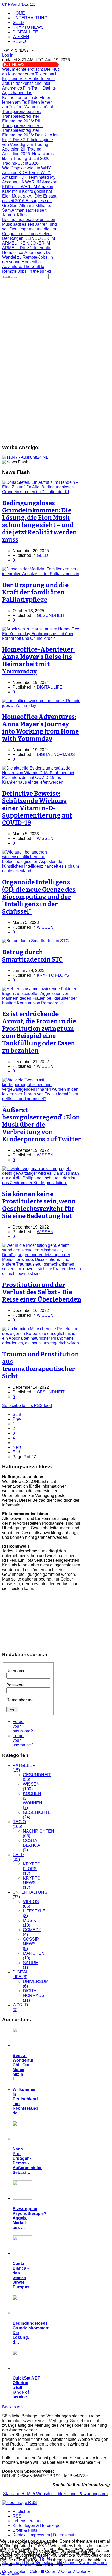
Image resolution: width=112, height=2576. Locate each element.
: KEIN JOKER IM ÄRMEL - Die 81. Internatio (29, 243)
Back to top (12, 2407)
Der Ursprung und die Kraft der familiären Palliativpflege (35, 592)
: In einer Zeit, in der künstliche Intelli (29, 81)
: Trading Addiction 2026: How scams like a (28, 151)
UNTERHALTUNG (30, 18)
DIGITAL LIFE (25, 32)
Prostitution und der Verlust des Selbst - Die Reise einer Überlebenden (42, 1292)
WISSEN (21, 37)
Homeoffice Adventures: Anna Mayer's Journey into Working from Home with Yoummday (40, 728)
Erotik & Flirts (25, 2530)
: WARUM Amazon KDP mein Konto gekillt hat (30, 187)
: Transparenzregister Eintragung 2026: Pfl (22, 116)
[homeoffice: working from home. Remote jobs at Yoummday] (42, 705)
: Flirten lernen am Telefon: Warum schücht (27, 102)
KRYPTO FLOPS (53, 975)
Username (16, 1671)
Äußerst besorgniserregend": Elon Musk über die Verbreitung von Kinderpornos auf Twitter (42, 1125)
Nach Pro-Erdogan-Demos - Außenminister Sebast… (27, 2161)
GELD (18, 23)
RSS (17, 2516)
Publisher (21, 2511)
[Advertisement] (56, 338)
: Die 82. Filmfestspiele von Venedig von (30, 140)
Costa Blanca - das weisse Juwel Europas (21, 2275)
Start (17, 1414)
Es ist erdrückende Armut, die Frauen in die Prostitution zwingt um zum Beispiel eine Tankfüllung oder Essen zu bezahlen (39, 1032)
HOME (19, 13)
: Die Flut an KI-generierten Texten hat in (30, 72)
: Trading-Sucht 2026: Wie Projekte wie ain (27, 163)
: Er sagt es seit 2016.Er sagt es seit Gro (29, 201)
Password (15, 1685)
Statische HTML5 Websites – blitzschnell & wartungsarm (55, 2494)
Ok (3, 2574)
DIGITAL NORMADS (56, 755)
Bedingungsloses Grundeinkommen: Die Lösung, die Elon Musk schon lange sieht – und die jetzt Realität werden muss (39, 521)
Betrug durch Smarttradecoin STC (32, 956)
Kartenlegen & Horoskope (36, 2526)
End (16, 1452)
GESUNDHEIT (51, 615)
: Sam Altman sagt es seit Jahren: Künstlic (27, 210)
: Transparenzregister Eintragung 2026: (23, 130)
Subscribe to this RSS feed (27, 1406)
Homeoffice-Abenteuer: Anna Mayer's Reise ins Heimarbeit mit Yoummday (38, 660)
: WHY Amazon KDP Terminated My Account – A (29, 175)
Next (17, 1447)
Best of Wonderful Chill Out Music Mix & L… (23, 2067)
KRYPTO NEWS (28, 27)
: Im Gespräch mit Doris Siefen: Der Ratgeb (29, 234)
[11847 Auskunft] (27, 457)
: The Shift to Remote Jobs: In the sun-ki (27, 267)
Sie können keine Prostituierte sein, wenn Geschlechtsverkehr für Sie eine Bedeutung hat (39, 1205)
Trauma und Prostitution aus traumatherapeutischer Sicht (41, 1365)
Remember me (20, 1700)
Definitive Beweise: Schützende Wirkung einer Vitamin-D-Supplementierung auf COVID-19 (37, 808)
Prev (17, 1419)
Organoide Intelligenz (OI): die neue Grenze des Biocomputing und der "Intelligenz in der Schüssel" (39, 897)
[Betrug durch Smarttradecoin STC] (35, 941)
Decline (13, 2574)
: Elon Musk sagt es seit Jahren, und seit (29, 224)
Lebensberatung (28, 2521)
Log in (8, 55)
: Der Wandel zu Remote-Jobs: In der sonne (27, 257)
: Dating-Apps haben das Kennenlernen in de (29, 93)
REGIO (19, 41)
